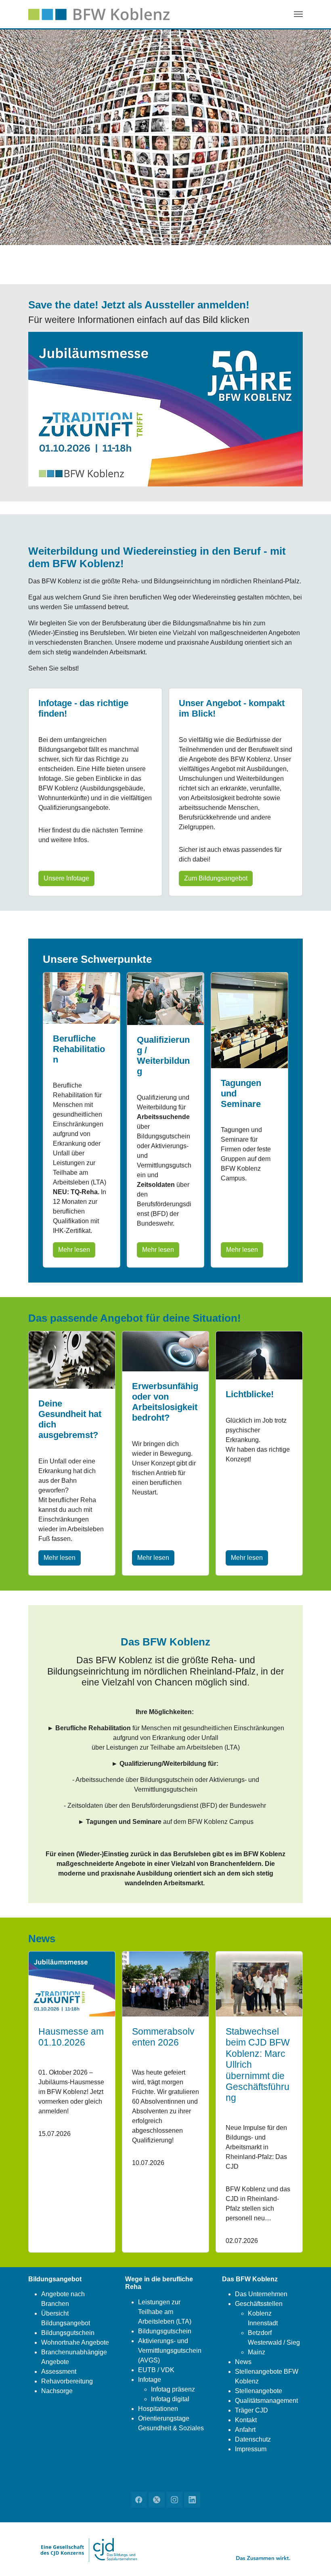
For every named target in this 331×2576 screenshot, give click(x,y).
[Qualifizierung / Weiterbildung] (165, 998)
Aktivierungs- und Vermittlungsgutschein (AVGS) (170, 2351)
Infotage (150, 2380)
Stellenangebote (259, 2391)
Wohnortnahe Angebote (75, 2342)
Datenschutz (253, 2439)
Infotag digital (170, 2399)
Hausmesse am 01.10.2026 (71, 2037)
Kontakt (246, 2420)
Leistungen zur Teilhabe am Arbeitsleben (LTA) (165, 2312)
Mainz (257, 2352)
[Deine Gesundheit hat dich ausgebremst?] (72, 1359)
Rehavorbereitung (67, 2381)
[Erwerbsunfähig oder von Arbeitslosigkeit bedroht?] (165, 1351)
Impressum (251, 2449)
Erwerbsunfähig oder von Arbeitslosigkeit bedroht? (165, 1402)
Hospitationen (158, 2409)
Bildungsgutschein (68, 2333)
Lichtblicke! (250, 1394)
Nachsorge (57, 2391)
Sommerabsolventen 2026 (163, 2037)
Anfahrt (245, 2430)
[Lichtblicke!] (259, 1355)
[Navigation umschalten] (298, 14)
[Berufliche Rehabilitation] (82, 998)
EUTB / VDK (156, 2370)
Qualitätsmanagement (266, 2401)
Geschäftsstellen (259, 2304)
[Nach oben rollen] (313, 2558)
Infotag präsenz (173, 2389)
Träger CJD (251, 2410)
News (243, 2362)
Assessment (59, 2372)
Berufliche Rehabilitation (79, 1049)
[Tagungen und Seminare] (249, 1020)
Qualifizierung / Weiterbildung (163, 1055)
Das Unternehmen (261, 2294)
